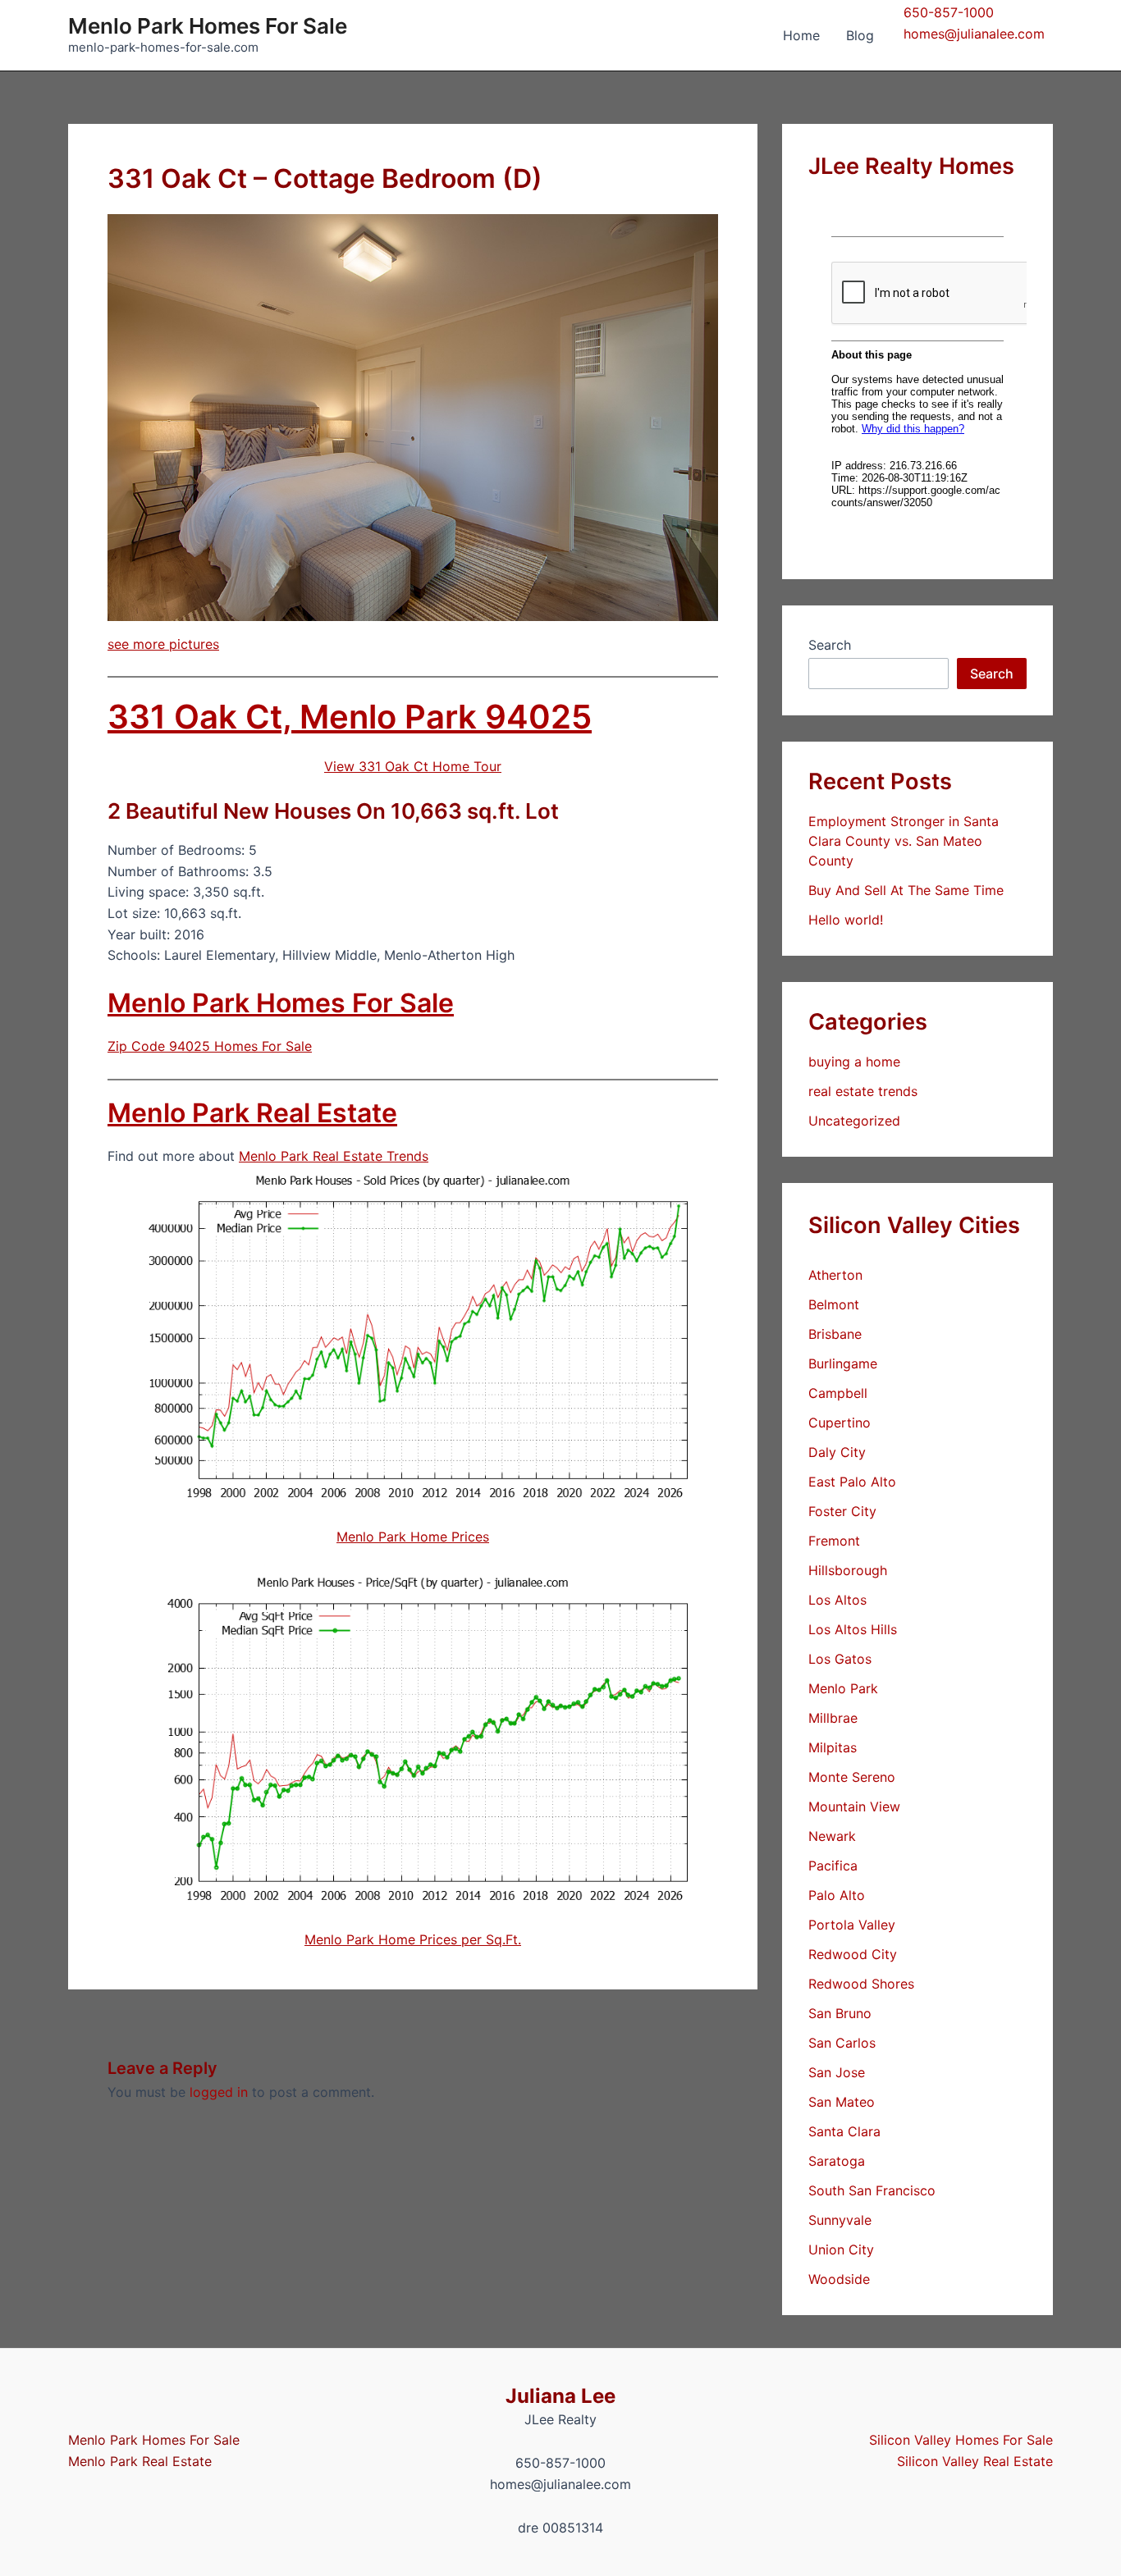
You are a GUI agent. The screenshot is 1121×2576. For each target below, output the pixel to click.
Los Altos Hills (853, 1629)
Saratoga (837, 2161)
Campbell (838, 1393)
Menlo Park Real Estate (252, 1113)
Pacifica (833, 1866)
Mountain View (854, 1806)
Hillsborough (848, 1570)
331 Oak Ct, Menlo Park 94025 (350, 717)
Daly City (837, 1452)
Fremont (834, 1541)
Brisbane (835, 1334)
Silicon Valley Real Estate (975, 2461)
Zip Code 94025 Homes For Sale (210, 1046)
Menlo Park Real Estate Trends (334, 1156)
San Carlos (842, 2043)
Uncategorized (854, 1121)
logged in (219, 2092)
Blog (860, 35)
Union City (841, 2249)
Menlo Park (843, 1688)
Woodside (839, 2279)
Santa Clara (844, 2131)
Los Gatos (840, 1659)
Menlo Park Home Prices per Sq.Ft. (413, 1939)
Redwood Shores (861, 1984)
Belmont (834, 1304)
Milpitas (833, 1747)
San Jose (837, 2072)
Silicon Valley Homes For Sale (961, 2440)
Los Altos (837, 1600)
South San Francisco (872, 2190)
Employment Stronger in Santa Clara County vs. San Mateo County (904, 841)
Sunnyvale (840, 2220)
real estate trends (863, 1091)
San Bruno (840, 2013)
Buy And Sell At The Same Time (906, 890)
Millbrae (833, 1718)
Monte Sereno (852, 1777)
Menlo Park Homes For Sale (208, 26)
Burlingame (843, 1363)
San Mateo (842, 2102)
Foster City (842, 1511)
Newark (832, 1836)
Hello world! (846, 920)
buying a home (854, 1062)
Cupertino (840, 1423)
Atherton (835, 1275)
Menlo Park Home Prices (413, 1537)
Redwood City (853, 1954)
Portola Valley (852, 1925)
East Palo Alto (852, 1482)
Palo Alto (837, 1895)
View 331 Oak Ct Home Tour (413, 766)
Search (830, 645)
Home (801, 35)
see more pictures (163, 644)
